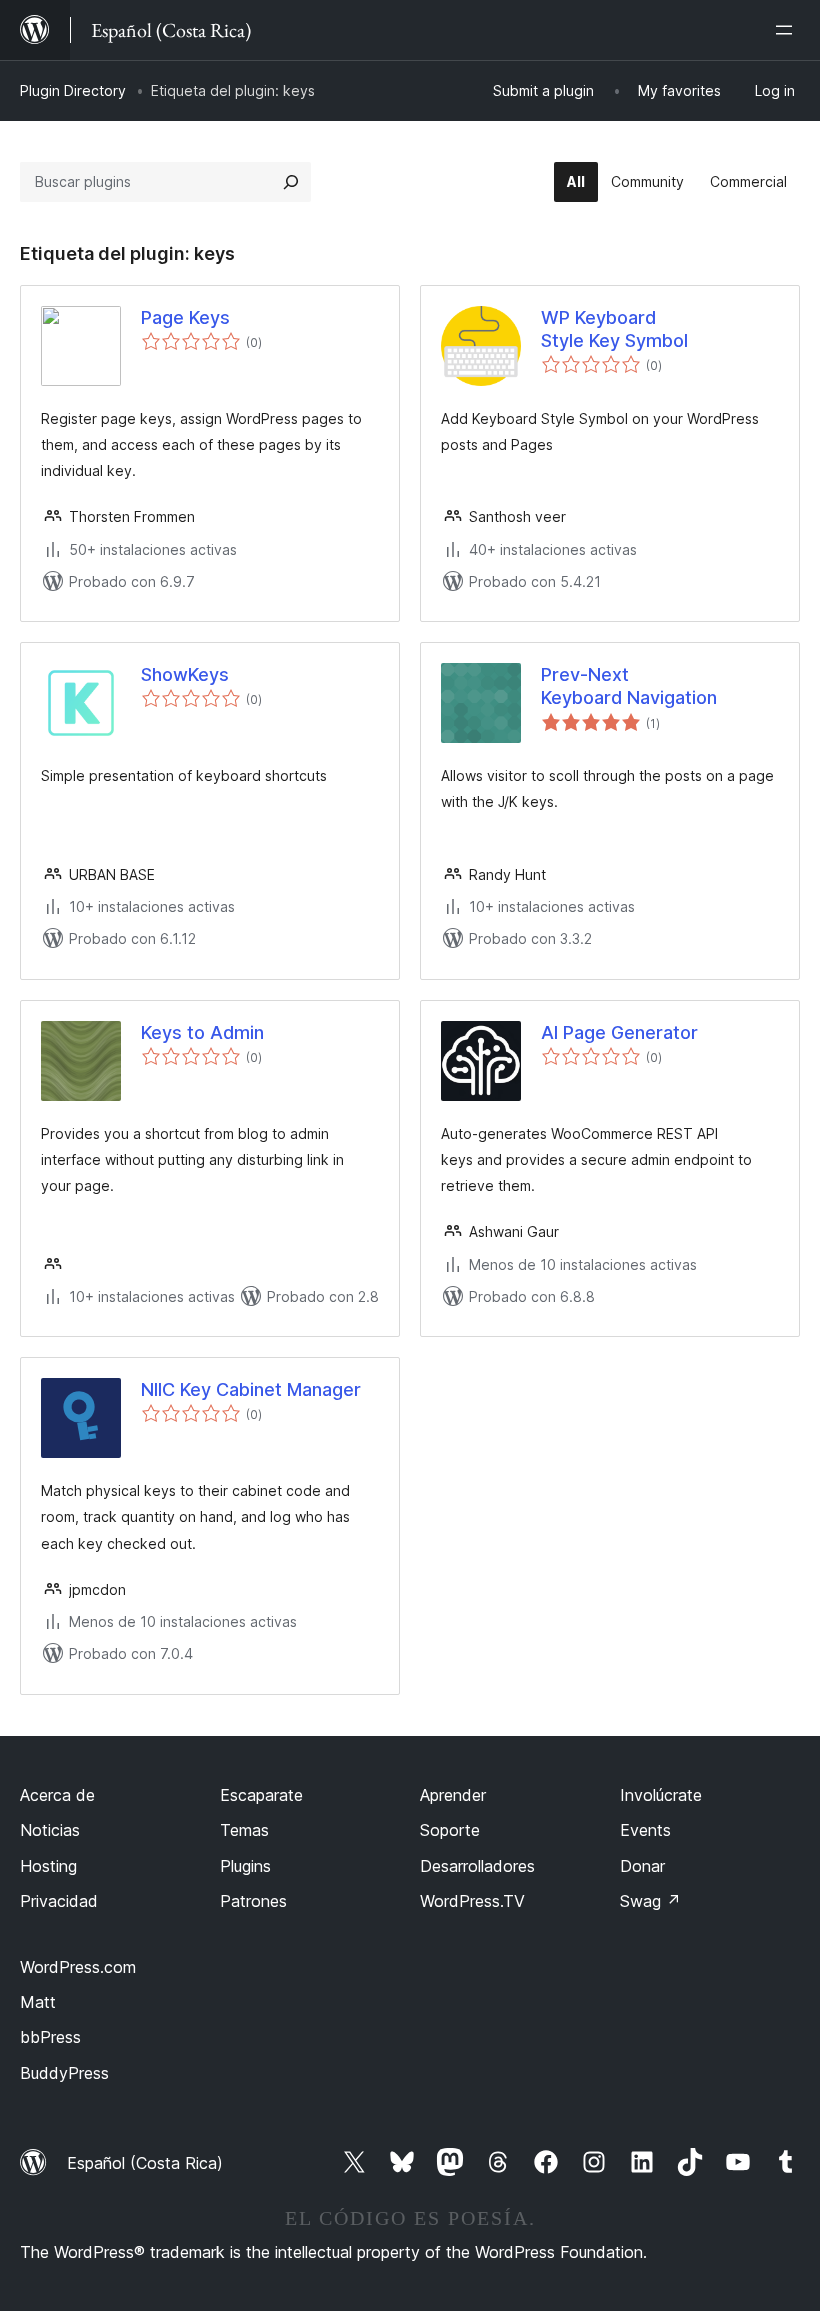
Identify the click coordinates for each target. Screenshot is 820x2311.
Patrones (253, 1901)
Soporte (450, 1830)
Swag (650, 1901)
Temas (244, 1830)
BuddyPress (64, 2073)
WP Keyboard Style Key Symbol (614, 329)
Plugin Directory (73, 90)
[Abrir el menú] (788, 30)
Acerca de (57, 1795)
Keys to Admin (202, 1032)
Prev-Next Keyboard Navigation (629, 686)
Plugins (245, 1866)
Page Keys (185, 317)
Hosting (48, 1866)
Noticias (50, 1830)
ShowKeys (185, 674)
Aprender (453, 1795)
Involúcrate (661, 1795)
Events (645, 1830)
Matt (38, 2002)
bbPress (50, 2037)
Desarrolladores (477, 1866)
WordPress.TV (472, 1901)
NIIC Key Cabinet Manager (251, 1389)
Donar (642, 1866)
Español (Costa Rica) (145, 2163)
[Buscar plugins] (291, 182)
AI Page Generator (619, 1032)
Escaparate (261, 1795)
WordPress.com (78, 1967)
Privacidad (59, 1901)
